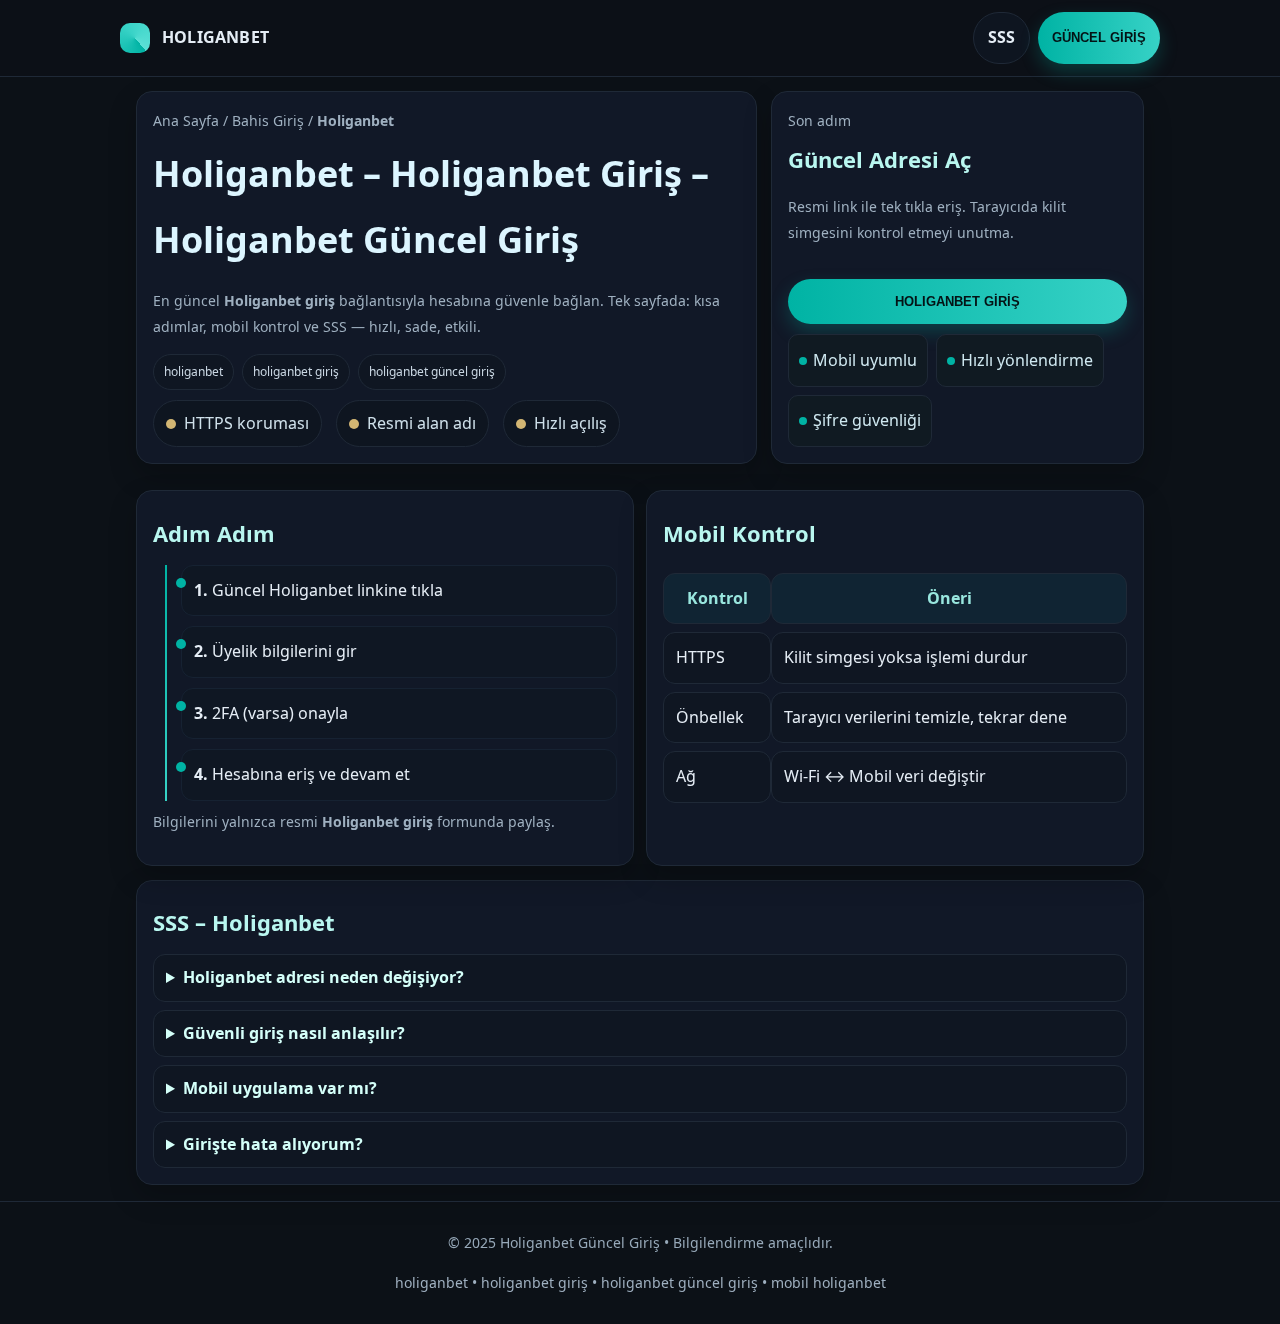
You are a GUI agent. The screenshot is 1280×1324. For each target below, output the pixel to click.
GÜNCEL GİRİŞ (1099, 37)
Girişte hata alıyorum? (273, 1144)
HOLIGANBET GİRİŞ (957, 301)
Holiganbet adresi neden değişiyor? (323, 977)
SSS (1001, 37)
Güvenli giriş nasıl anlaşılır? (294, 1033)
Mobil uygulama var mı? (280, 1088)
